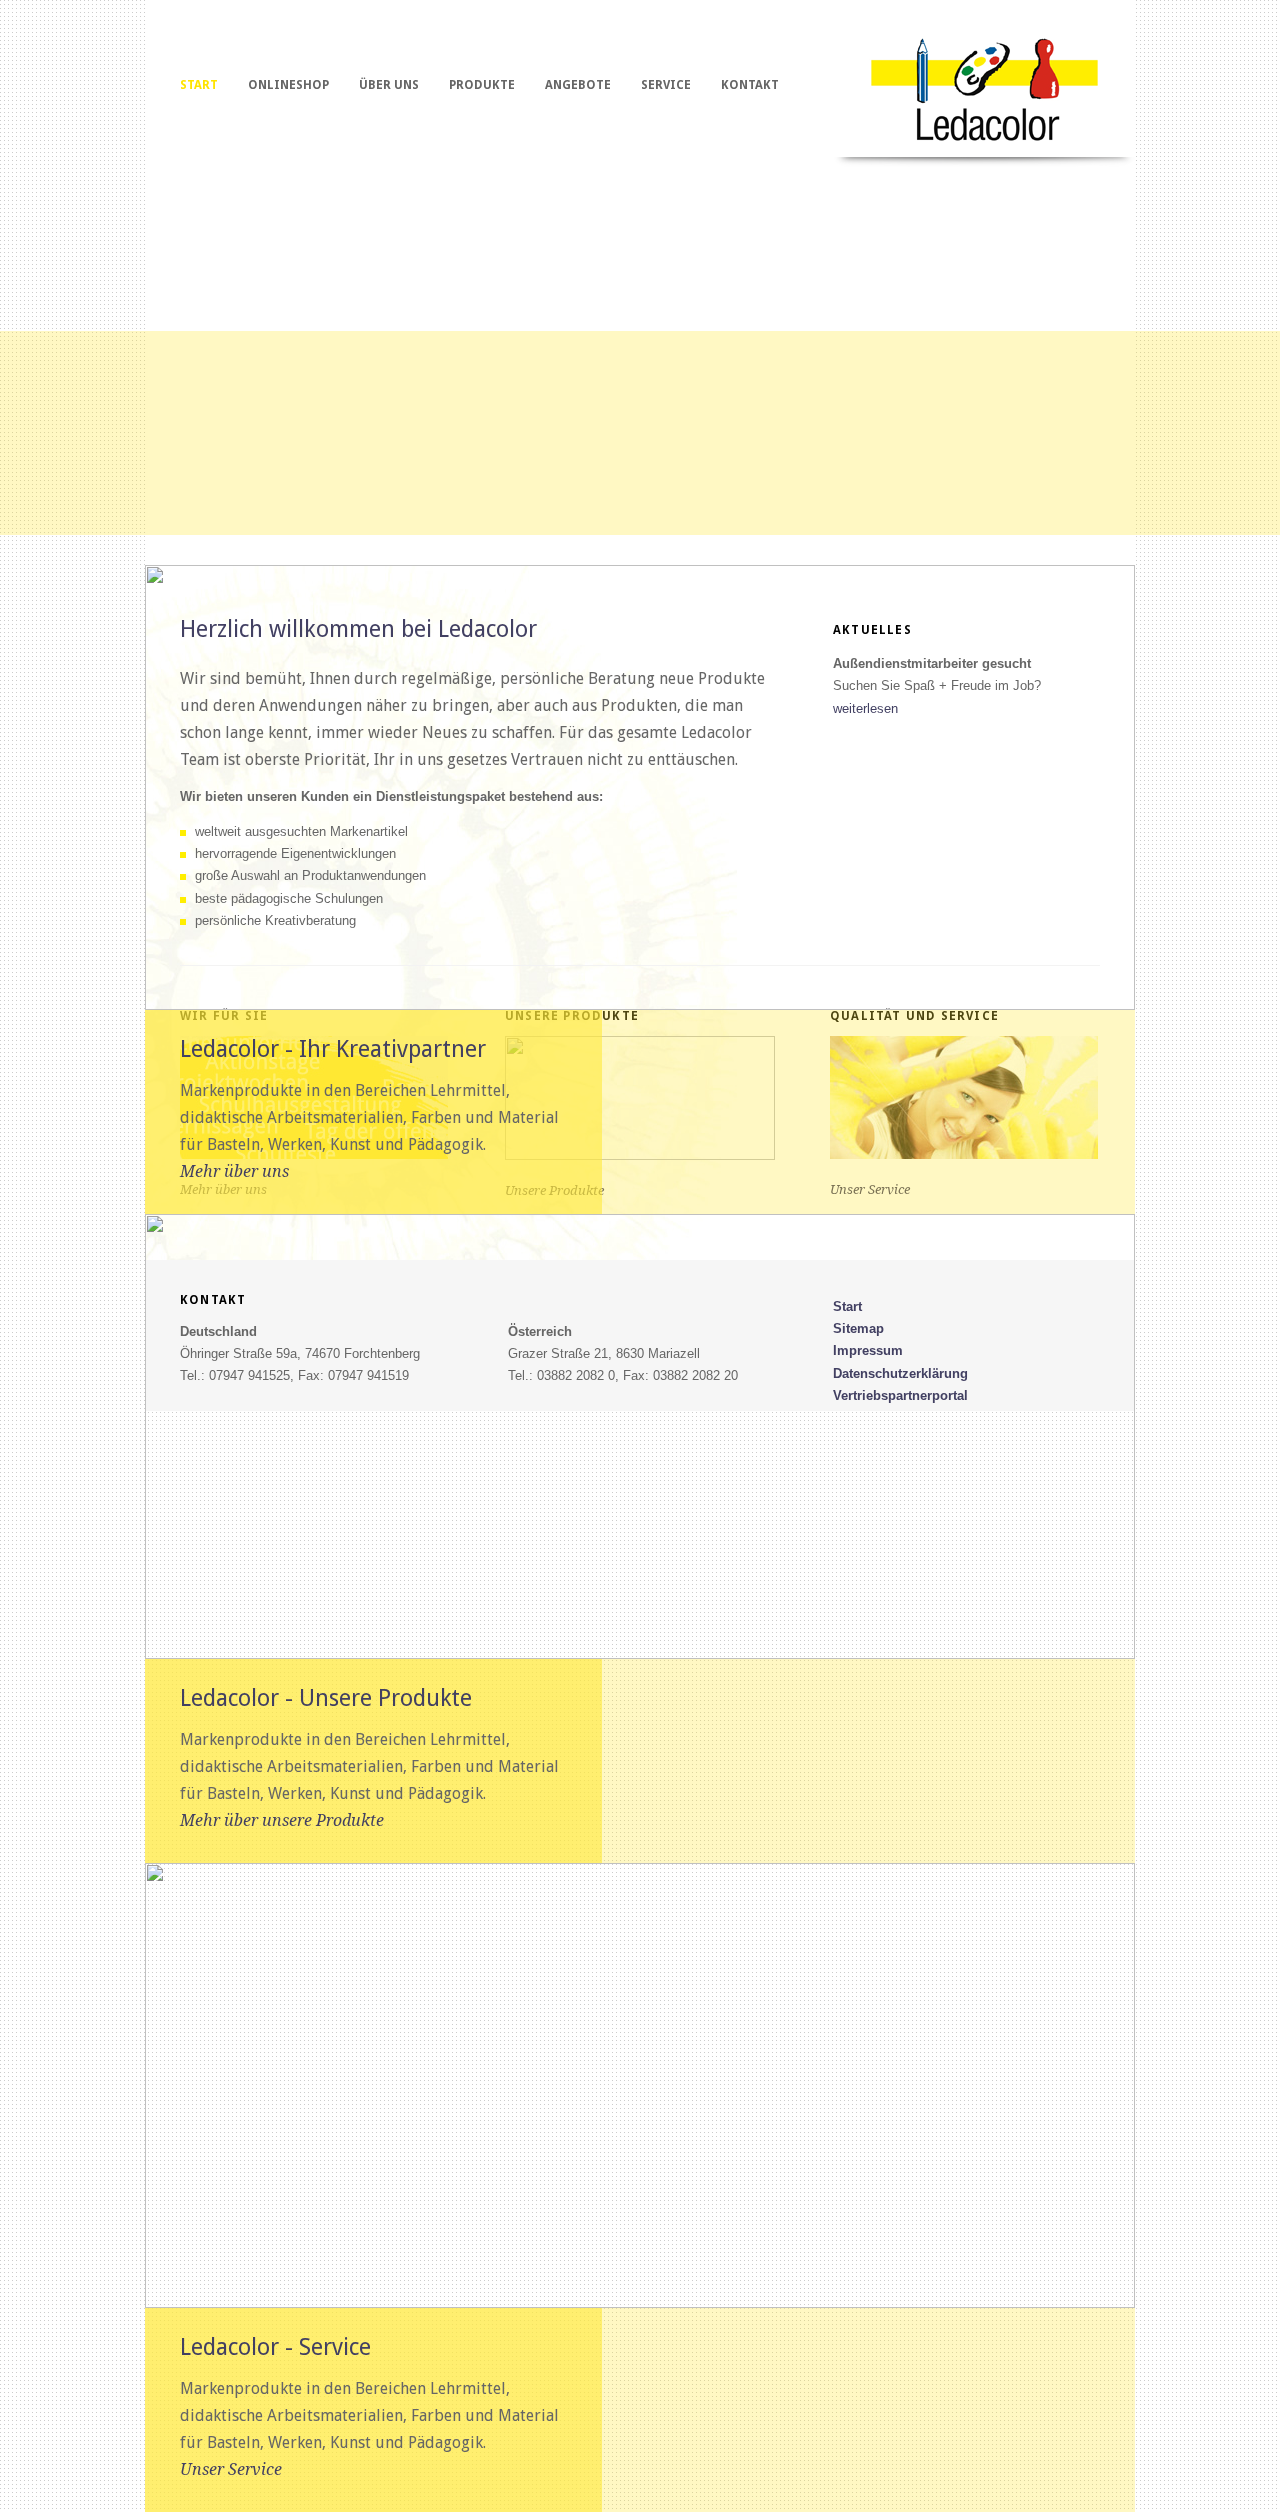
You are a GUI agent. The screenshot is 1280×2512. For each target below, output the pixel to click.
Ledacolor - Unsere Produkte (326, 1698)
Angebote (578, 85)
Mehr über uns (234, 1171)
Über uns (389, 85)
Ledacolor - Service (275, 2347)
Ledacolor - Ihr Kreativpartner (333, 1049)
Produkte (482, 85)
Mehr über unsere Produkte (282, 1820)
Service (666, 85)
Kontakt (750, 85)
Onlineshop (288, 85)
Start (199, 85)
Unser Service (231, 2469)
